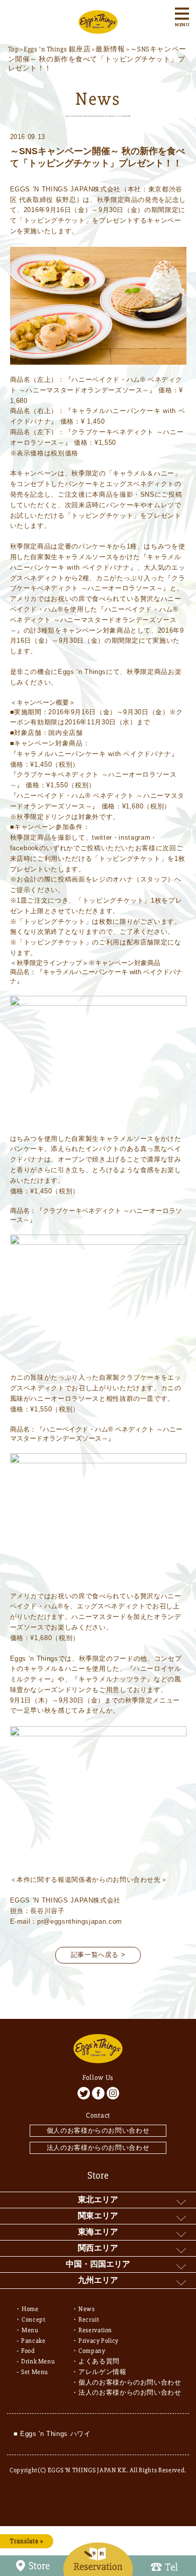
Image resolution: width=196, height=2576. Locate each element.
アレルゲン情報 (103, 2372)
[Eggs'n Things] (98, 28)
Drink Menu (38, 2361)
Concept (34, 2320)
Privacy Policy (99, 2341)
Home (30, 2309)
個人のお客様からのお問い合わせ (98, 2130)
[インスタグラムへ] (113, 2093)
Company (92, 2351)
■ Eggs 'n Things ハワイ (52, 2434)
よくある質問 (99, 2361)
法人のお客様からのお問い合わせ (98, 2148)
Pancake (33, 2341)
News (87, 2309)
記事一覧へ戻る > (98, 1955)
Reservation (95, 2330)
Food (28, 2351)
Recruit (89, 2320)
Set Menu (35, 2372)
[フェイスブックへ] (98, 2093)
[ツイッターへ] (84, 2093)
